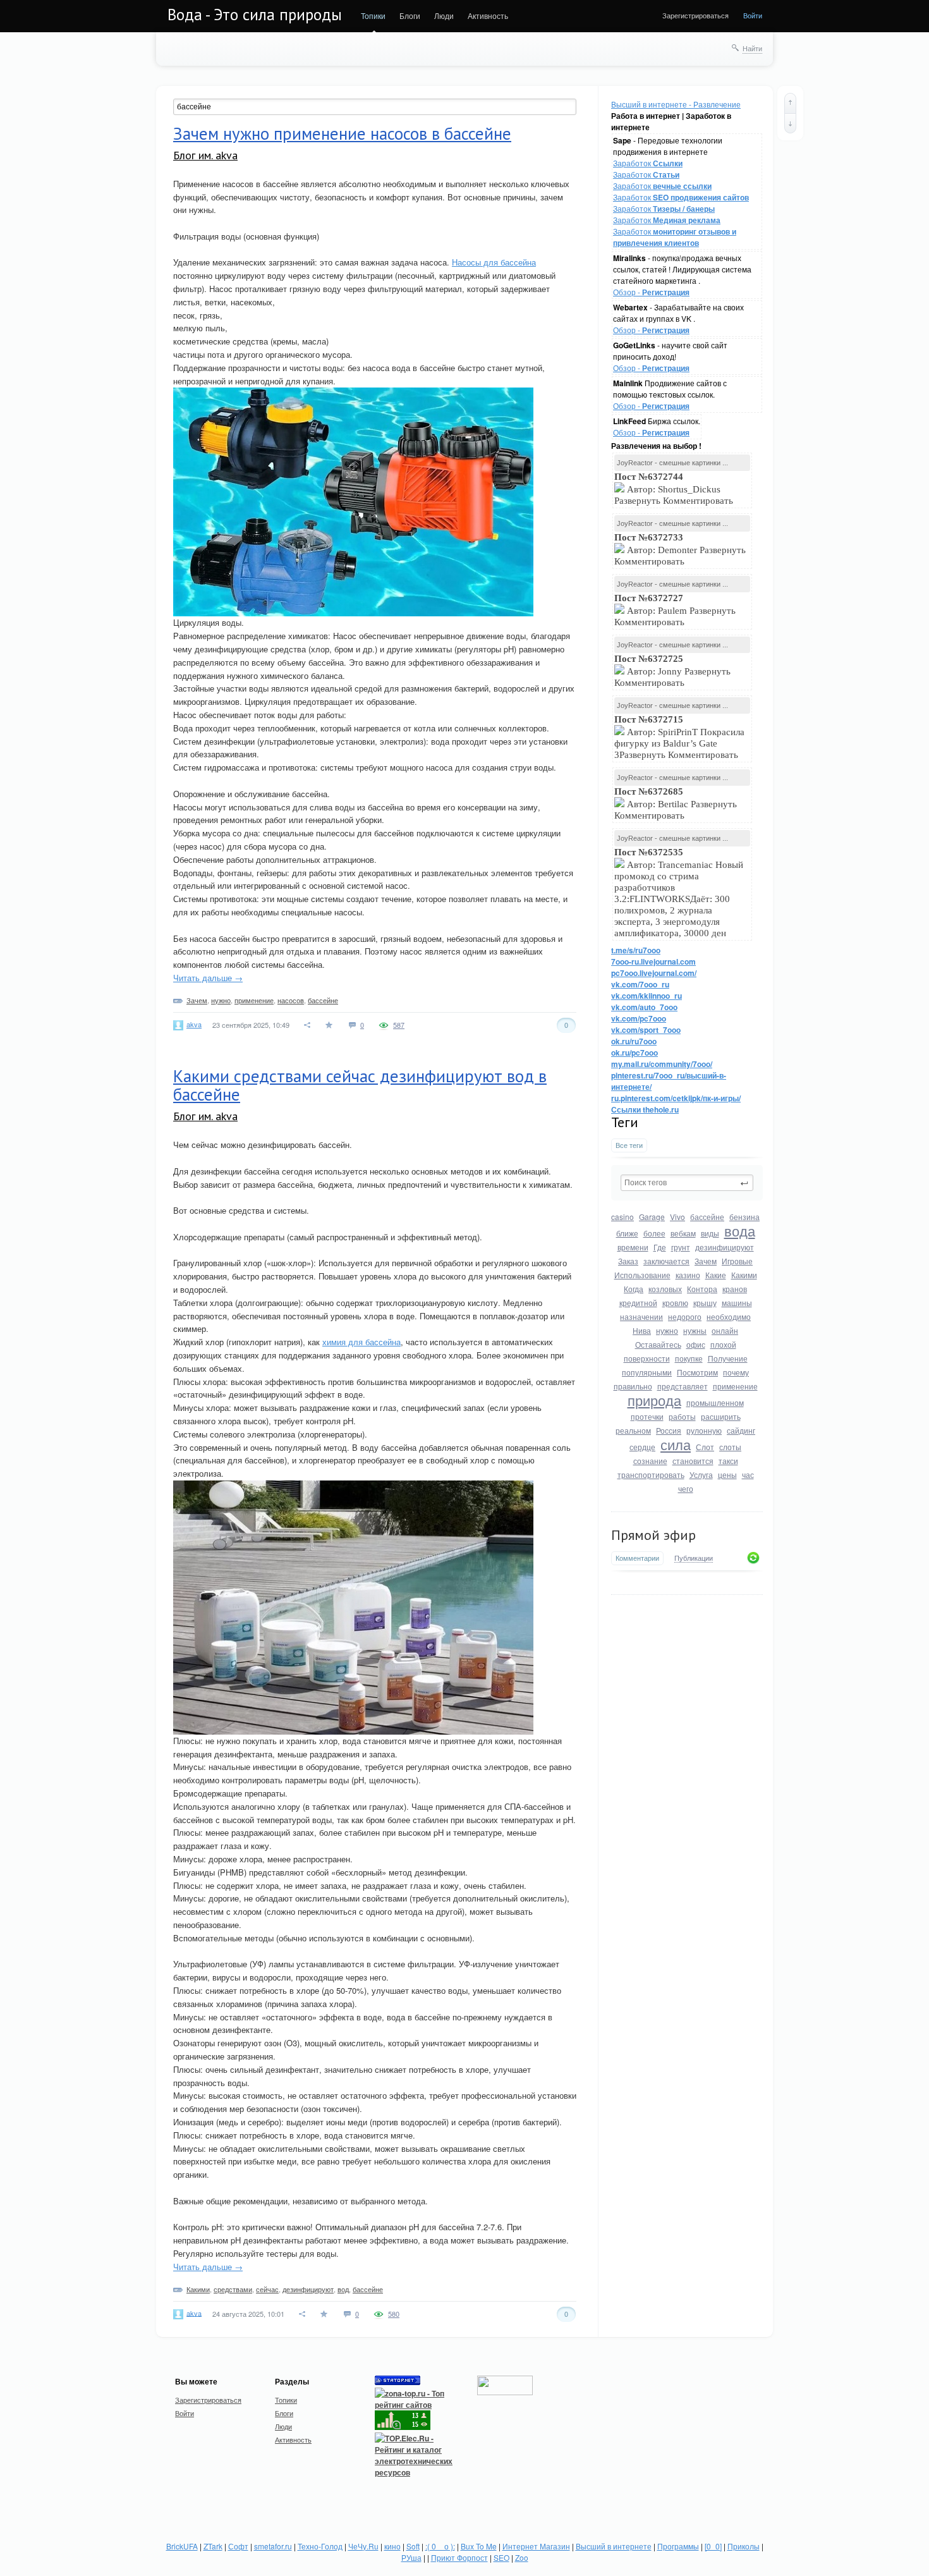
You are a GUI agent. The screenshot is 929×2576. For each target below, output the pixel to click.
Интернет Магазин (536, 2546)
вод (343, 2289)
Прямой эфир (653, 1535)
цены (727, 1474)
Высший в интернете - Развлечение (676, 104)
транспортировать (651, 1474)
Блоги (410, 15)
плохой (723, 1344)
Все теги (629, 1145)
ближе (627, 1233)
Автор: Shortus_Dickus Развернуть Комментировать (675, 489)
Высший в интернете (614, 2546)
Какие (716, 1275)
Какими (744, 1275)
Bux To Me (479, 2546)
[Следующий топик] (790, 123)
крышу (705, 1303)
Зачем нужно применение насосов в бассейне (342, 133)
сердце (642, 1447)
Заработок (648, 163)
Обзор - (651, 292)
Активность (488, 15)
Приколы (744, 2546)
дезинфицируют (725, 1247)
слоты (730, 1447)
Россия (669, 1430)
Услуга (701, 1474)
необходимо (729, 1316)
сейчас (267, 2289)
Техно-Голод (320, 2546)
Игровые (737, 1261)
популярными (647, 1372)
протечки (647, 1416)
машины (737, 1303)
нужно (667, 1330)
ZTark (213, 2546)
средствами (233, 2289)
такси (728, 1461)
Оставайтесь (658, 1344)
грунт (681, 1247)
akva (194, 1024)
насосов (291, 1000)
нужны (695, 1330)
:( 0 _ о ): (440, 2546)
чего (686, 1488)
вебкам (683, 1233)
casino (622, 1217)
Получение (728, 1358)
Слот (705, 1447)
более (654, 1233)
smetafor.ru (273, 2546)
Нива (642, 1330)
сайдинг (741, 1430)
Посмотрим (697, 1372)
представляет (683, 1386)
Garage (652, 1217)
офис (696, 1344)
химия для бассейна (361, 1342)
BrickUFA (182, 2546)
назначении (641, 1316)
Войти (753, 15)
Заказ (628, 1261)
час (748, 1474)
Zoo (522, 2557)
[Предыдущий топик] (790, 103)
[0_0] (713, 2546)
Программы (678, 2546)
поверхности (647, 1358)
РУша (411, 2557)
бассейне (707, 1217)
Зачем (706, 1261)
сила (676, 1444)
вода (740, 1230)
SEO (501, 2557)
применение (735, 1386)
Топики (373, 15)
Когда (634, 1289)
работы (682, 1416)
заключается (666, 1261)
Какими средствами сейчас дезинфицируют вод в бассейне (360, 1085)
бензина (744, 1217)
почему (736, 1372)
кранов (735, 1289)
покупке (689, 1358)
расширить (721, 1416)
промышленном (715, 1402)
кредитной (638, 1303)
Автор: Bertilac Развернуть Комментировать (676, 803)
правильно (633, 1386)
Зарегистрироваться (695, 15)
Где (660, 1247)
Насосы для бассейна (494, 262)
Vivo (677, 1217)
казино (688, 1275)
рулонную (704, 1430)
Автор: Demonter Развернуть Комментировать (680, 549)
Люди (444, 15)
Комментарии (637, 1558)
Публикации (694, 1558)
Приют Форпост (459, 2557)
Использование (642, 1275)
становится (693, 1461)
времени (633, 1247)
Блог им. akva (205, 155)
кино (392, 2546)
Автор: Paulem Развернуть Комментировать (675, 610)
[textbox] (687, 1183)
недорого (685, 1316)
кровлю (675, 1303)
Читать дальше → (208, 978)
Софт (238, 2546)
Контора (702, 1289)
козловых (665, 1289)
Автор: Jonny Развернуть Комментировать (672, 671)
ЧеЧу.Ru (363, 2546)
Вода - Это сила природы (255, 15)
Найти (752, 48)
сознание (650, 1461)
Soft (413, 2546)
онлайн (725, 1330)
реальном (633, 1430)
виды (710, 1233)
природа (654, 1400)
